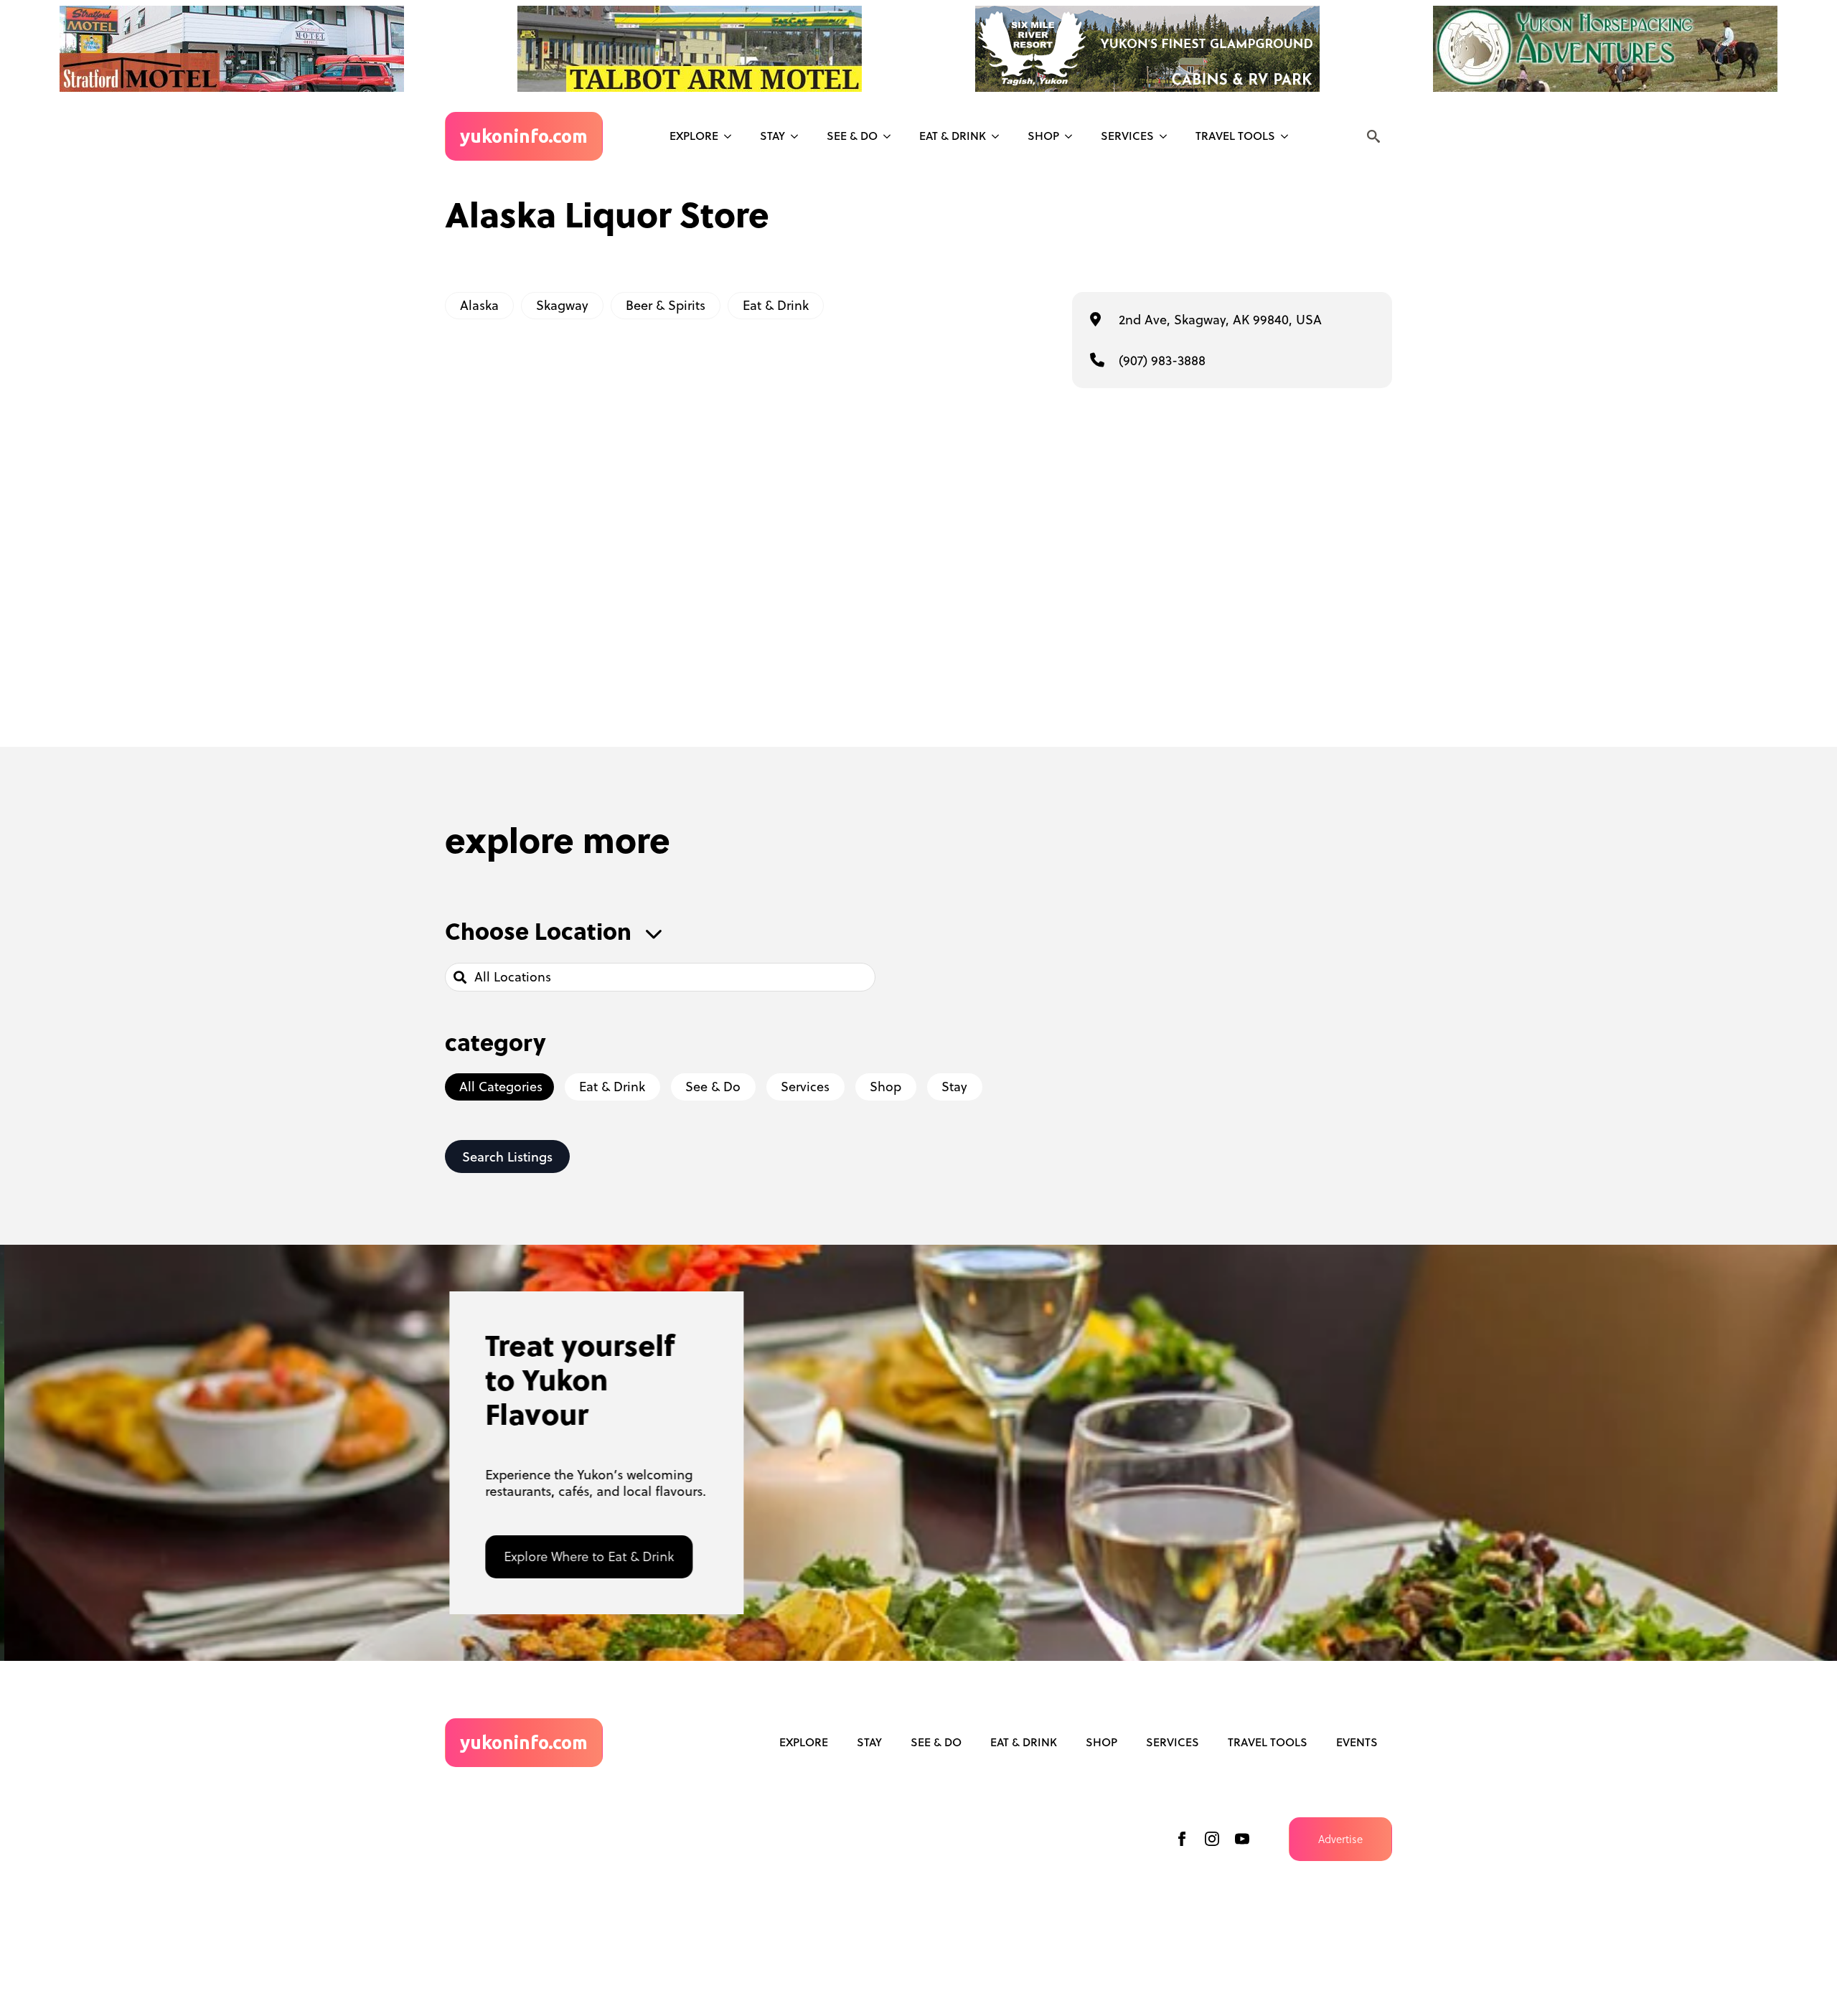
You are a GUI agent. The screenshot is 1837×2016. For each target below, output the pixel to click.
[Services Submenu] (1167, 136)
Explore (694, 136)
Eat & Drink (953, 136)
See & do (852, 136)
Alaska (479, 305)
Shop (1043, 136)
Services (1127, 136)
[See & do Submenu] (891, 136)
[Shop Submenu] (1073, 136)
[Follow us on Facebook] (1182, 1839)
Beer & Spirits (666, 305)
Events (1357, 1742)
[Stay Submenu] (799, 136)
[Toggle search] (1373, 136)
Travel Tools (1235, 136)
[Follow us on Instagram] (1212, 1839)
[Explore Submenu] (732, 136)
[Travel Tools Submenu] (1289, 136)
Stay (772, 136)
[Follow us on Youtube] (1242, 1839)
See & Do (936, 1742)
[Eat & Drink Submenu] (1000, 136)
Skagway (562, 305)
